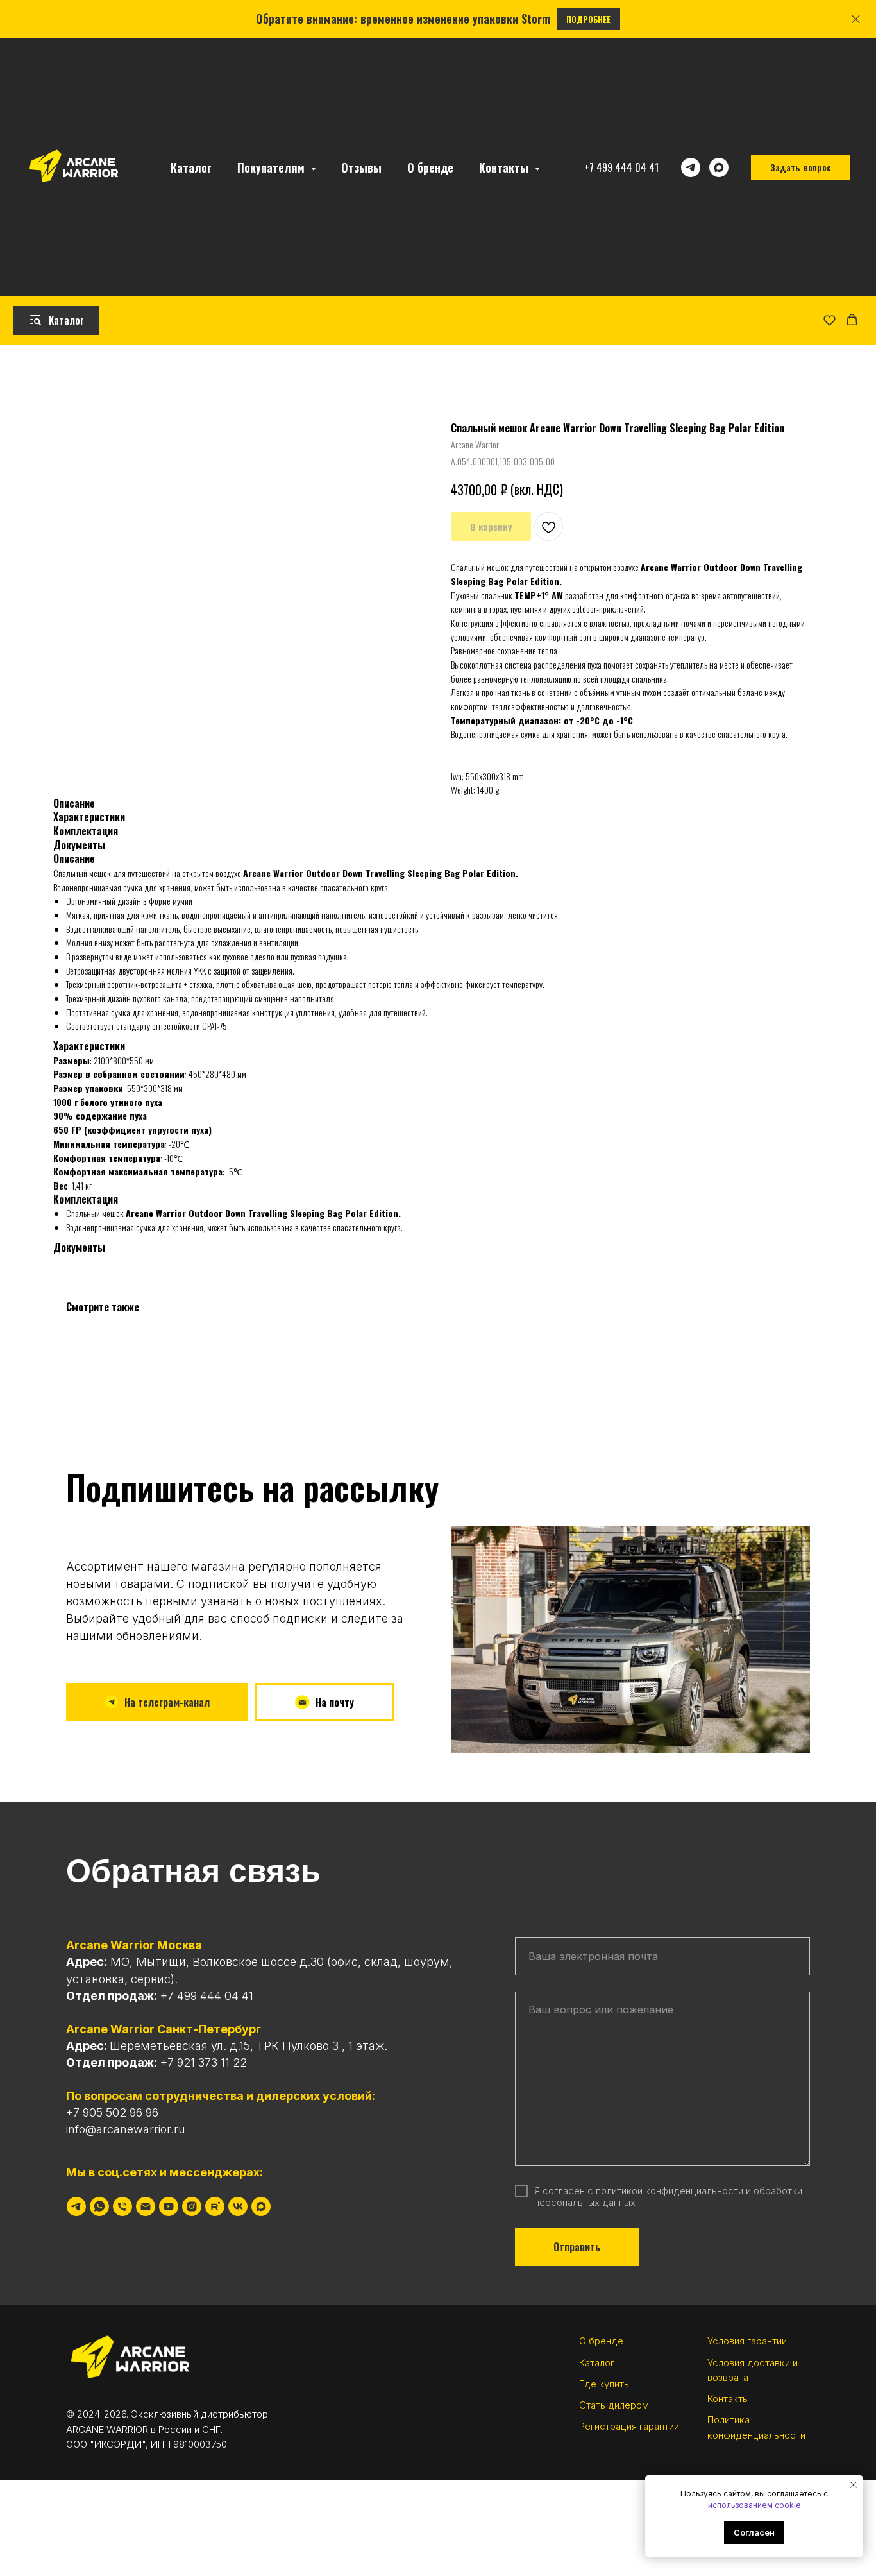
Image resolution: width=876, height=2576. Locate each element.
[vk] (238, 2206)
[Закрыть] (856, 20)
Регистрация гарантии (629, 2426)
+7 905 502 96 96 (112, 2112)
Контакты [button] (505, 167)
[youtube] (169, 2206)
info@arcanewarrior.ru (126, 2129)
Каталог (191, 167)
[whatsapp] (99, 2206)
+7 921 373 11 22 (204, 2062)
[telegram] (691, 167)
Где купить (604, 2384)
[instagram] (192, 2206)
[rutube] (215, 2206)
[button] (830, 320)
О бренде (430, 167)
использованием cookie (754, 2505)
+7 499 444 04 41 (621, 167)
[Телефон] (122, 2206)
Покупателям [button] (273, 167)
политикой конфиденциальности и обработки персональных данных (668, 2196)
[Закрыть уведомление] (854, 2485)
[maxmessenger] (719, 167)
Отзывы (361, 167)
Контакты (728, 2399)
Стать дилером (614, 2405)
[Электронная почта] (146, 2206)
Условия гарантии (747, 2341)
